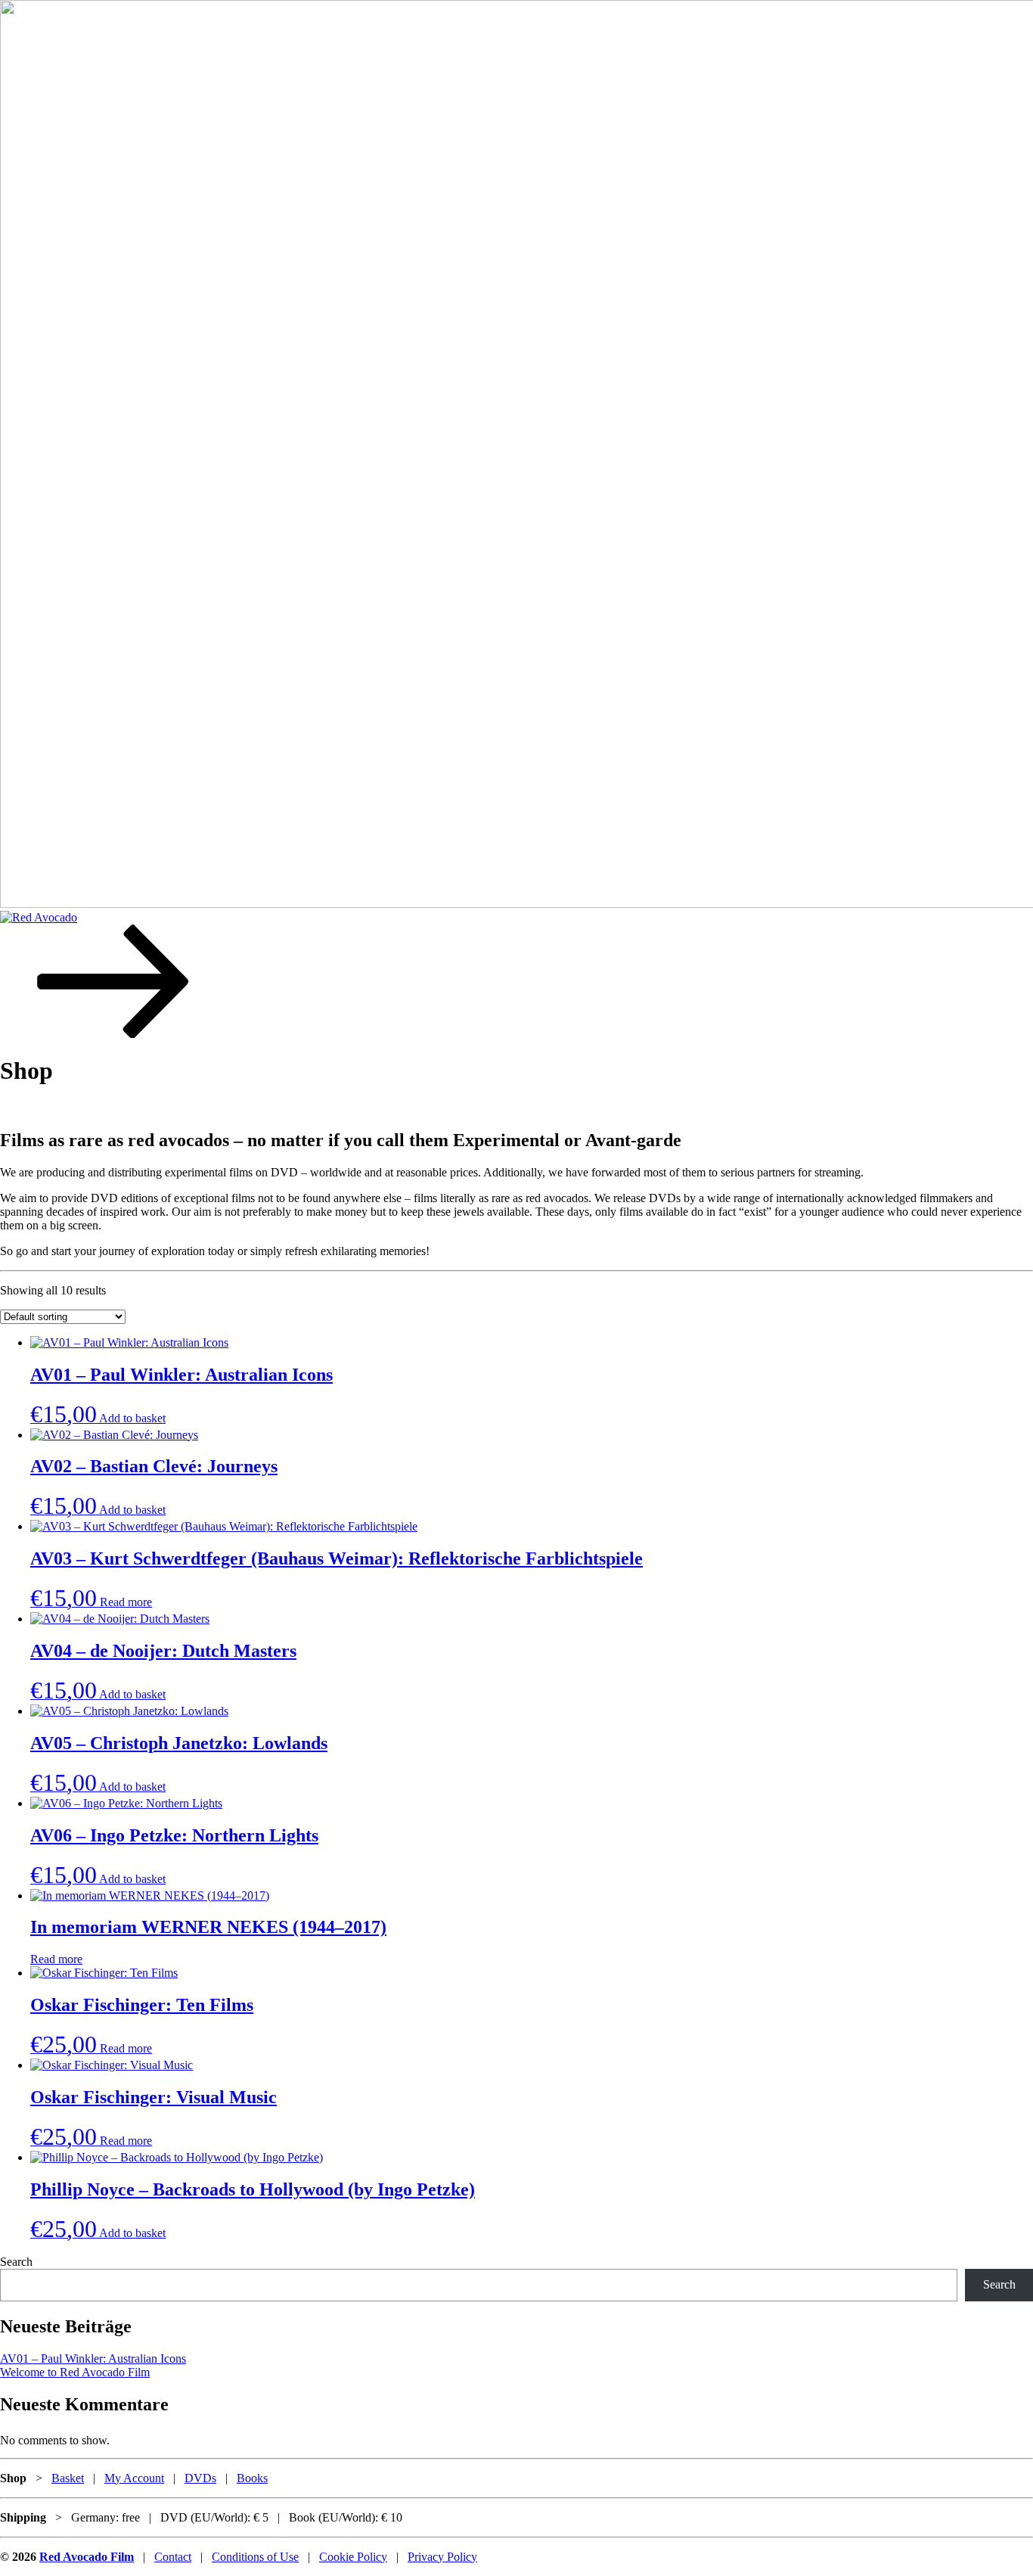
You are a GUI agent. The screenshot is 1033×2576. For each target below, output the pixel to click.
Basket (68, 2478)
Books (252, 2478)
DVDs (200, 2478)
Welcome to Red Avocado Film (75, 2372)
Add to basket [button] (132, 1418)
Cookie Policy (353, 2557)
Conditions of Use (255, 2557)
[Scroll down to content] (113, 1034)
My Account (134, 2478)
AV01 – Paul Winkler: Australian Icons (93, 2358)
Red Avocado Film (87, 2557)
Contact (173, 2557)
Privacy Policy (442, 2557)
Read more (126, 1602)
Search (16, 2262)
